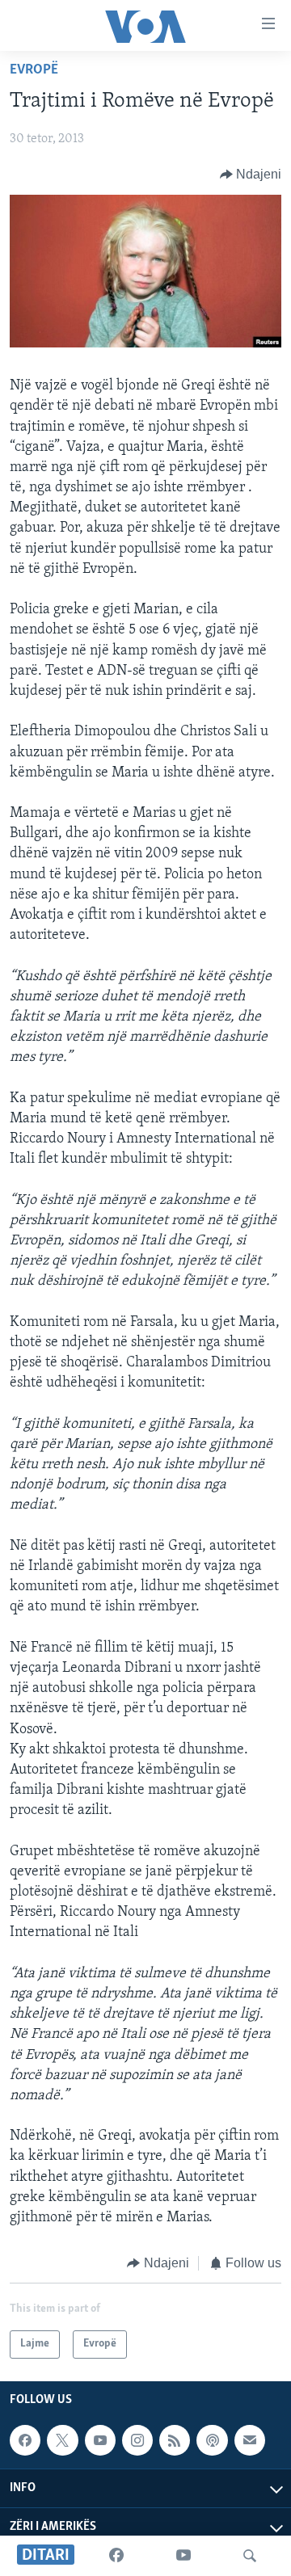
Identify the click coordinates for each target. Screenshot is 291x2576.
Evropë (34, 70)
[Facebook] (116, 2556)
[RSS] (175, 2440)
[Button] (251, 175)
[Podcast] (212, 2440)
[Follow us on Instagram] (137, 2440)
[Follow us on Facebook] (25, 2440)
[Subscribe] (250, 2440)
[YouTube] (183, 2556)
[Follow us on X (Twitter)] (62, 2440)
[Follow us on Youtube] (100, 2440)
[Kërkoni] (250, 2556)
